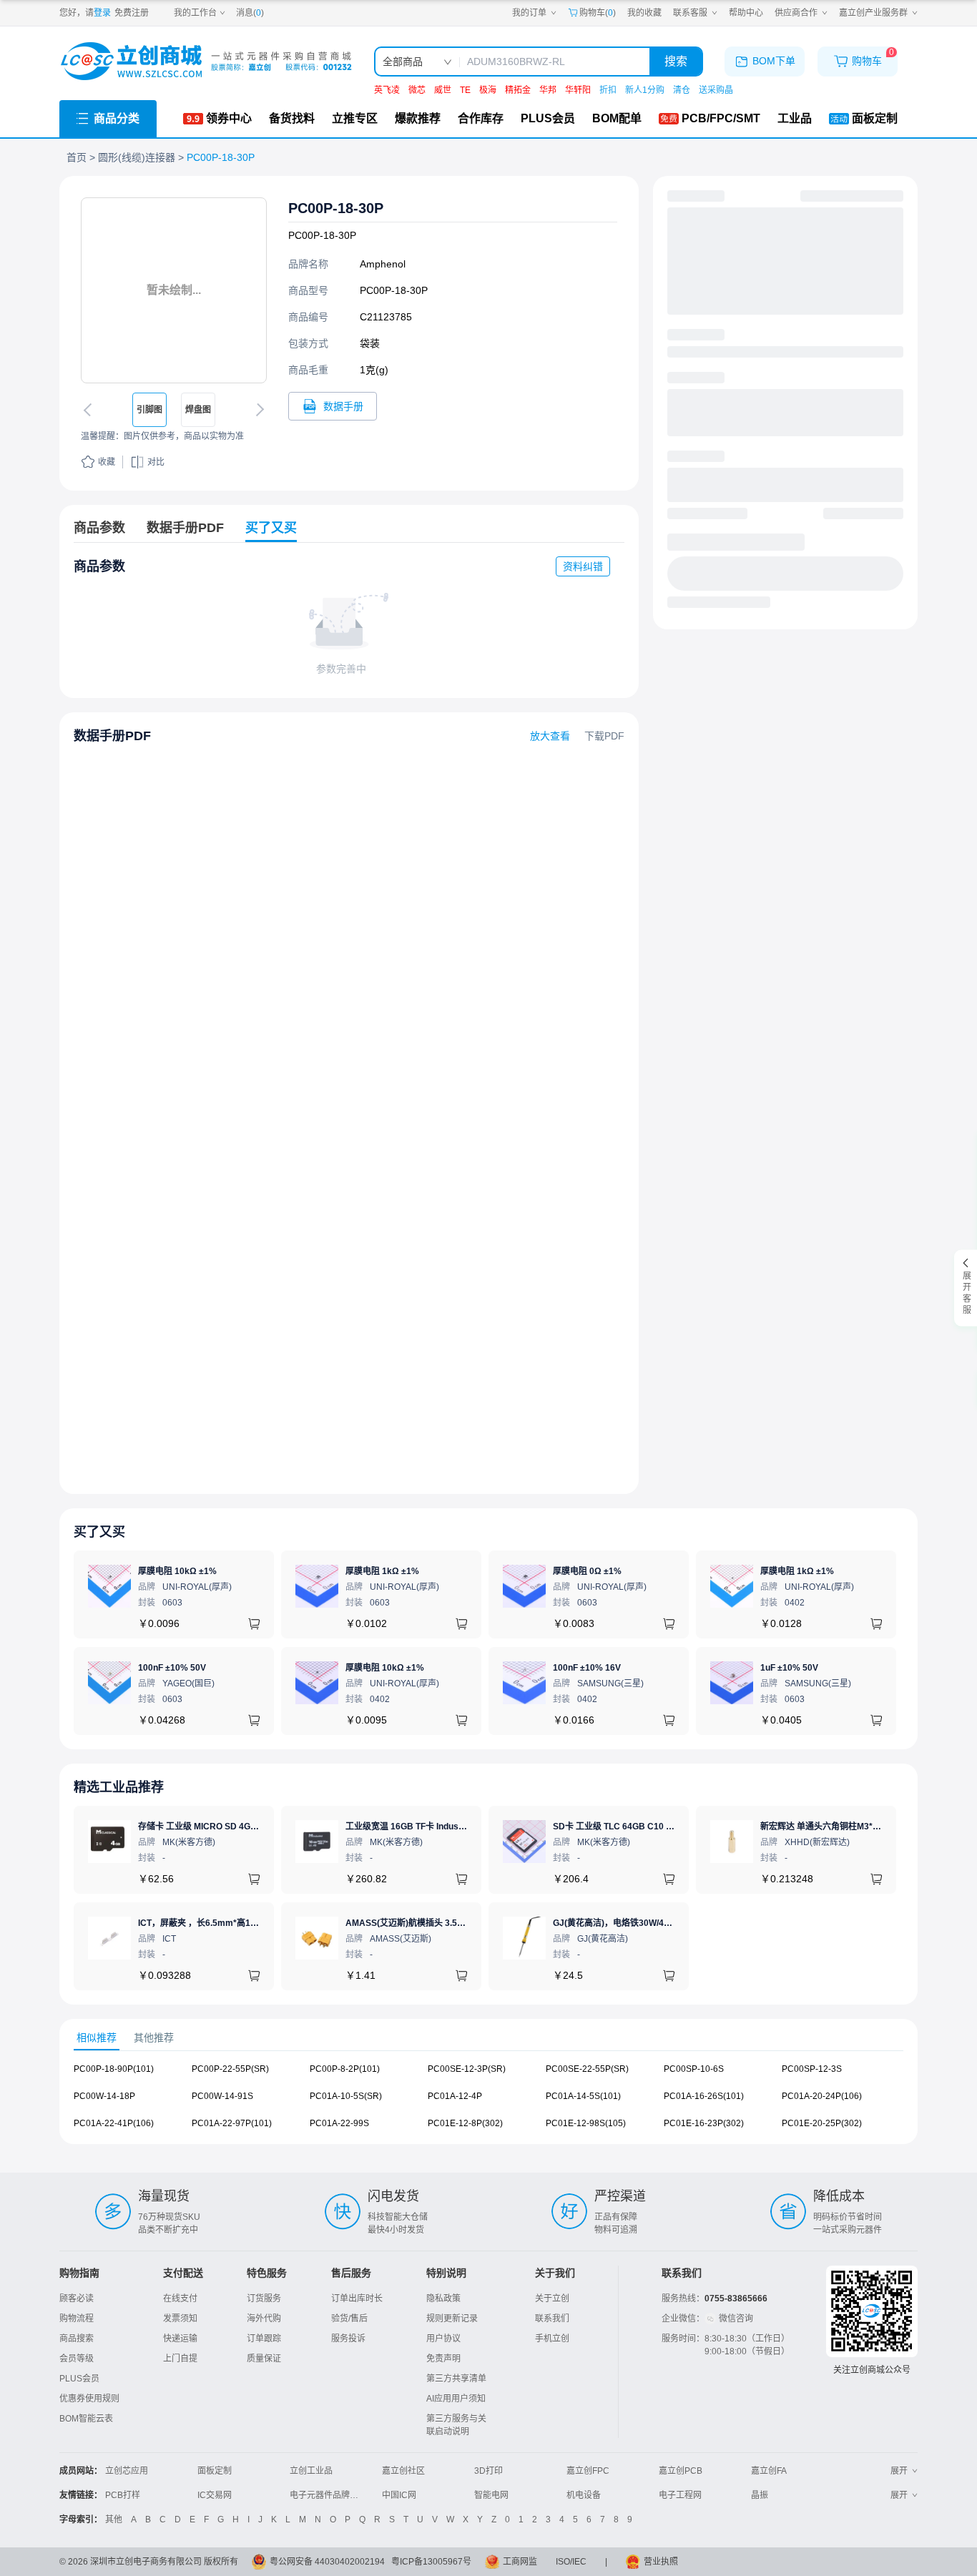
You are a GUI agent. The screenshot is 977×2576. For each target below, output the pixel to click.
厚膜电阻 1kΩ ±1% (382, 1571)
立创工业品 (311, 2471)
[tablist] (488, 2038)
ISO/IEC (571, 2562)
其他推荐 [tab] (154, 2037)
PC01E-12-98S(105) (586, 2123)
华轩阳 (578, 90)
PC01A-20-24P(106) (822, 2096)
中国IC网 (399, 2495)
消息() (250, 13)
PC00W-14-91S (222, 2096)
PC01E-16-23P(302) (704, 2123)
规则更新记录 (452, 2319)
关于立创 (552, 2299)
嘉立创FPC (588, 2471)
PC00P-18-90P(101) (114, 2069)
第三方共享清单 (456, 2379)
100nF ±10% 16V (587, 1668)
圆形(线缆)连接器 (137, 157)
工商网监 (520, 2562)
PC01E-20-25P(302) (822, 2123)
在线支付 (180, 2299)
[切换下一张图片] (257, 410)
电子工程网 (680, 2495)
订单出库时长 (357, 2299)
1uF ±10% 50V (789, 1668)
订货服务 (264, 2299)
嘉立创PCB (681, 2471)
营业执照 (661, 2562)
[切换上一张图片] (90, 410)
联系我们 (552, 2319)
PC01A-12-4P (455, 2096)
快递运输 (180, 2339)
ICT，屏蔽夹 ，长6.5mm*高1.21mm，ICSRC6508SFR (245, 1923)
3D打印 (488, 2471)
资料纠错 (583, 566)
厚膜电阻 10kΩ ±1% (177, 1571)
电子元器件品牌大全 (328, 2495)
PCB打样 (123, 2495)
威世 (443, 90)
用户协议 (443, 2339)
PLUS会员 (79, 2379)
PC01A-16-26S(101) (704, 2096)
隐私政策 (443, 2299)
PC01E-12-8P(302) (465, 2123)
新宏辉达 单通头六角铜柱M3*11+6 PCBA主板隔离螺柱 (865, 1827)
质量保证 (264, 2359)
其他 (114, 2520)
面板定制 (215, 2471)
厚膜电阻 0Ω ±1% (587, 1571)
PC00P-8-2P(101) (345, 2069)
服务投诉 (348, 2339)
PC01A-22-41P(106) (114, 2123)
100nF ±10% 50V (172, 1668)
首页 (77, 157)
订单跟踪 (264, 2339)
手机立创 (552, 2339)
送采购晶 (716, 90)
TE (465, 90)
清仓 (682, 90)
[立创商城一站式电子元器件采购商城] (206, 61)
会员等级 (77, 2359)
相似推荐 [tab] (97, 2037)
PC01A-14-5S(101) (583, 2096)
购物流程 (77, 2319)
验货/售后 (349, 2319)
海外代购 (264, 2319)
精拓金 (518, 90)
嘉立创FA (769, 2471)
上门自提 (180, 2359)
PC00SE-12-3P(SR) (467, 2069)
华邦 (548, 90)
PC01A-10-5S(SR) (346, 2096)
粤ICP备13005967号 (431, 2562)
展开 (899, 2471)
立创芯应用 (127, 2471)
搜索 (676, 61)
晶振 (760, 2495)
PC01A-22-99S (339, 2123)
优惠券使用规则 (89, 2399)
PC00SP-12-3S (812, 2069)
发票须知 (180, 2319)
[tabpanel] (488, 2103)
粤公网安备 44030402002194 (327, 2562)
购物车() (598, 13)
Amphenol (383, 264)
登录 (102, 13)
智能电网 (491, 2495)
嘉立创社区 (403, 2471)
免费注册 (132, 13)
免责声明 (443, 2359)
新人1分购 (645, 90)
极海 (488, 90)
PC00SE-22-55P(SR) (587, 2069)
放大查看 (550, 736)
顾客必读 (77, 2299)
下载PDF (604, 736)
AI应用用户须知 (456, 2399)
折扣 (608, 90)
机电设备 (584, 2495)
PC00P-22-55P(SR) (230, 2069)
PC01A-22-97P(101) (232, 2123)
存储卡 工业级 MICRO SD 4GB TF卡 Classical (228, 1827)
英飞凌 (387, 90)
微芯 (417, 90)
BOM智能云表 (86, 2419)
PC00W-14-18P (104, 2096)
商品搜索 (77, 2339)
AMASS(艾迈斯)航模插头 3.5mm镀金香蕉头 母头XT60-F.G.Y (462, 1923)
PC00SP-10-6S (694, 2069)
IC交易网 (215, 2495)
